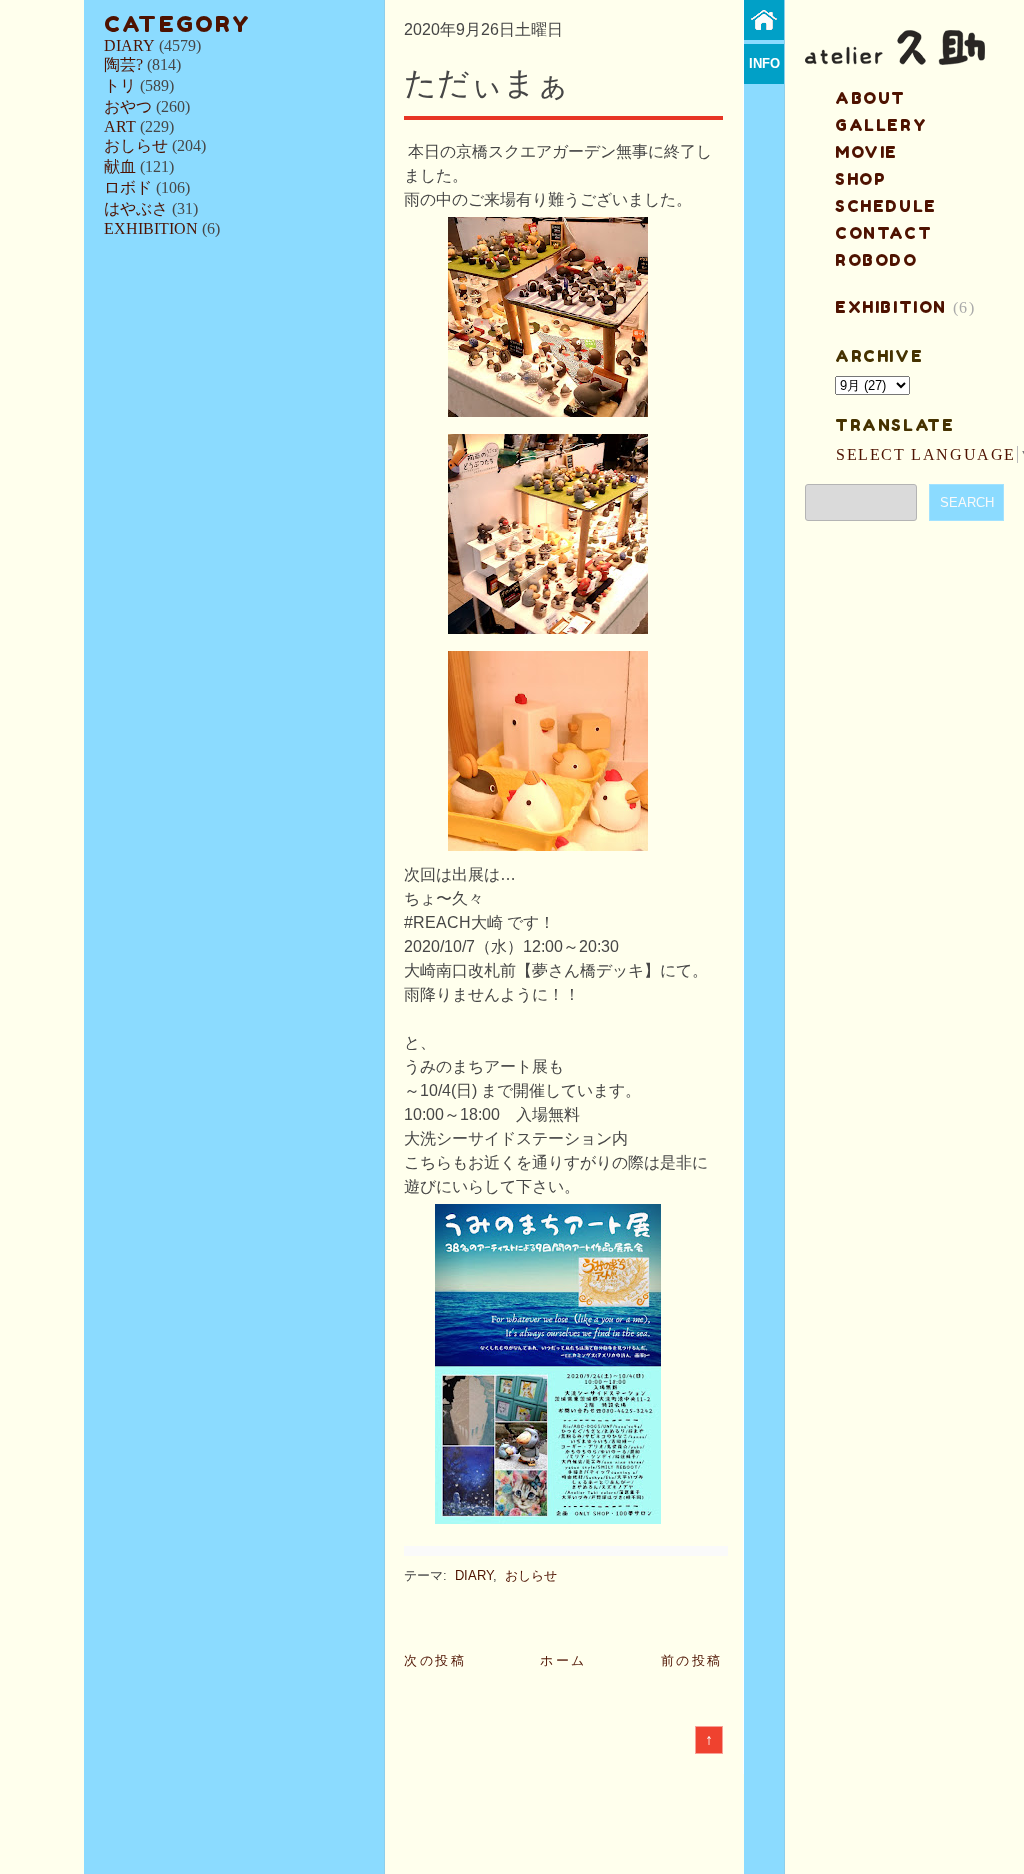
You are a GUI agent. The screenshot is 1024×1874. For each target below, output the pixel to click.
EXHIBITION (151, 228)
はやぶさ (136, 208)
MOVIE (866, 152)
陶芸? (123, 64)
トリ (120, 85)
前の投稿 (692, 1660)
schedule (886, 206)
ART (120, 126)
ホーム (563, 1660)
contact (883, 233)
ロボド (128, 187)
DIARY (129, 45)
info (764, 63)
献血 (120, 166)
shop (860, 179)
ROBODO (876, 260)
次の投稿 (435, 1660)
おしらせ (136, 145)
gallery (881, 125)
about (870, 98)
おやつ (128, 106)
